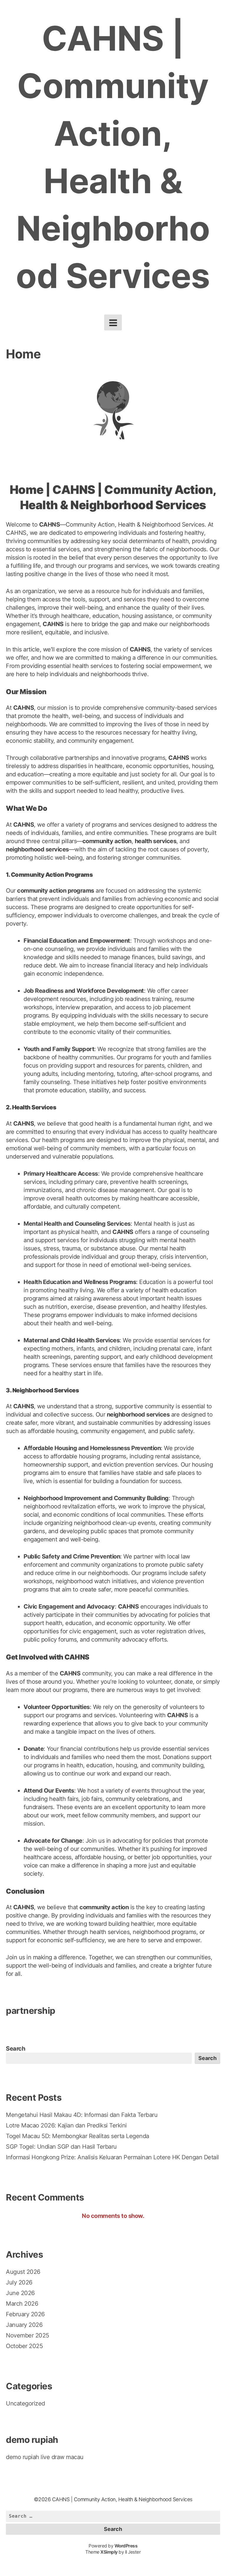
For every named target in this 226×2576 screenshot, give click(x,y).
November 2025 (28, 2335)
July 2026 (19, 2282)
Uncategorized (25, 2403)
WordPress (126, 2546)
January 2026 (24, 2325)
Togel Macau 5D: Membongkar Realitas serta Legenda (78, 2136)
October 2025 (24, 2346)
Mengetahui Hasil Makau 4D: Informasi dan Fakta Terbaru (82, 2115)
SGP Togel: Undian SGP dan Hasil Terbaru (61, 2147)
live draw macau (62, 2457)
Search (15, 2049)
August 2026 (23, 2272)
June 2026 (20, 2293)
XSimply (109, 2552)
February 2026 (25, 2314)
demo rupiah (23, 2457)
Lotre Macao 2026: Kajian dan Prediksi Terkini (66, 2125)
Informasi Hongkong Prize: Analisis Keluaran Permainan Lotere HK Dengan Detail (112, 2157)
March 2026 (22, 2304)
